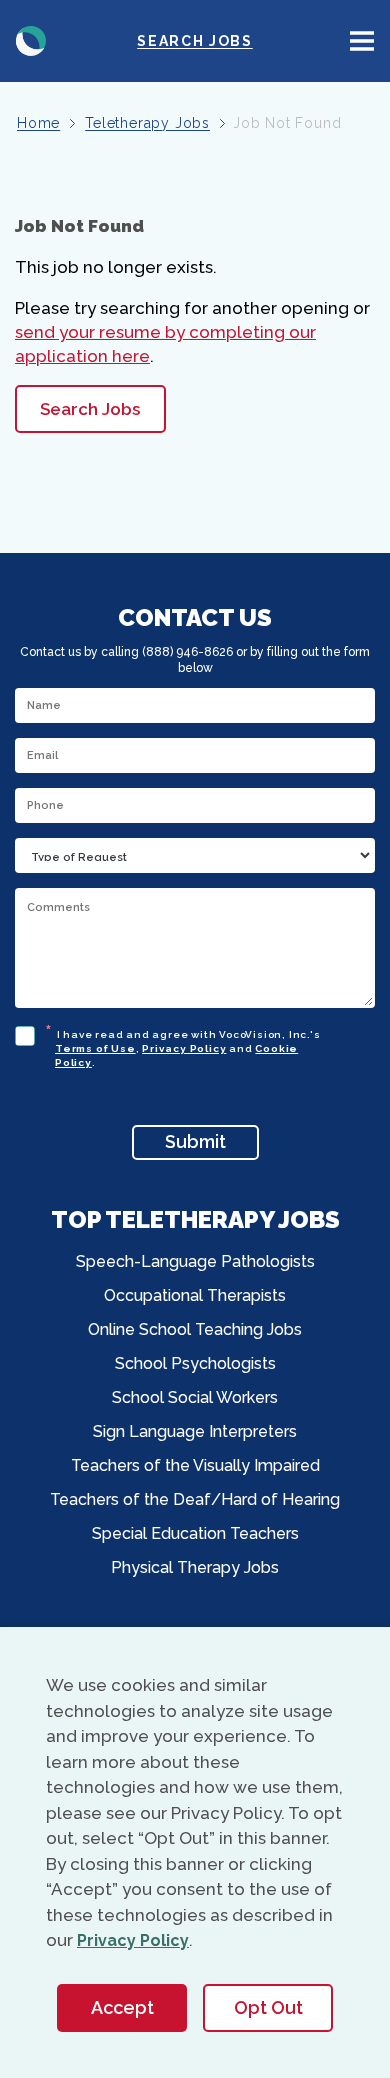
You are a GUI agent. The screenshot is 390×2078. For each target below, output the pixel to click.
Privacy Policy (184, 1048)
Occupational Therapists (195, 1295)
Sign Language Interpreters (195, 1431)
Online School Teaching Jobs (195, 1329)
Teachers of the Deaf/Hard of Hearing (195, 1499)
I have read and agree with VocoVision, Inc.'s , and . (188, 1045)
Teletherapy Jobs (147, 123)
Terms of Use (95, 1048)
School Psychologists (195, 1363)
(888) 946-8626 (187, 652)
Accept (122, 2007)
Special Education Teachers (195, 1533)
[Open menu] (362, 41)
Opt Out (268, 2007)
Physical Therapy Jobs (195, 1567)
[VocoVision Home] (31, 41)
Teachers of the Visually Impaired (195, 1465)
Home (38, 123)
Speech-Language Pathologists (195, 1261)
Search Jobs (194, 41)
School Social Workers (195, 1397)
